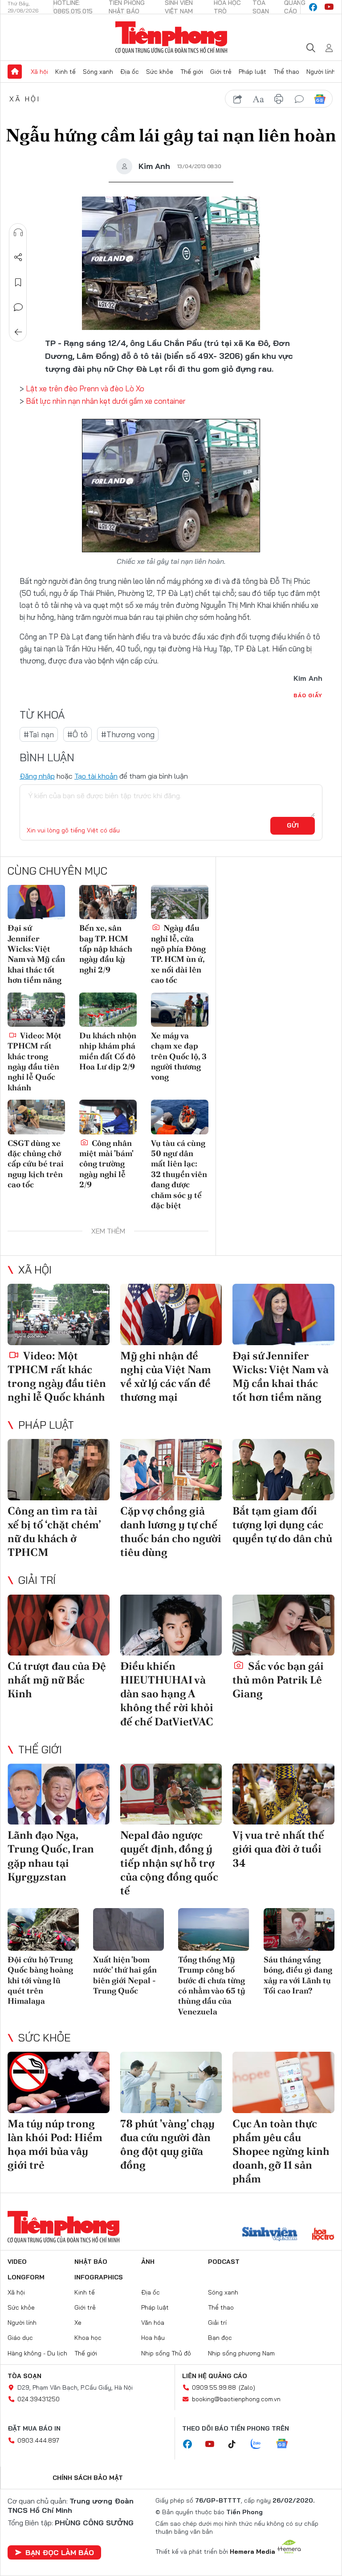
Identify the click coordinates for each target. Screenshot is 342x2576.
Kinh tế (65, 72)
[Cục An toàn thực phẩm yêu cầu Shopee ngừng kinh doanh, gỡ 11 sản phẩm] (283, 2082)
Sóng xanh (98, 72)
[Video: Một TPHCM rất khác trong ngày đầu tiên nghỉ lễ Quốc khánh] (36, 1010)
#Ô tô (77, 734)
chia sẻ (238, 99)
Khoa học (88, 2338)
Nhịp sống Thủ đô (166, 2353)
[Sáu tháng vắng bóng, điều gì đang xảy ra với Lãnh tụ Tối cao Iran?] (299, 1929)
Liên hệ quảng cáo (215, 2376)
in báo (279, 99)
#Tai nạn (39, 734)
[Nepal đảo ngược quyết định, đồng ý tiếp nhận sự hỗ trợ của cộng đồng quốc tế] (171, 1794)
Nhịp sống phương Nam (241, 2353)
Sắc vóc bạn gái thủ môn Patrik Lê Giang (278, 1680)
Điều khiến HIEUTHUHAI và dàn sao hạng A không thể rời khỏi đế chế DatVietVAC (167, 1694)
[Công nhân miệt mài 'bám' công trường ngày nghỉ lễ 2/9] (108, 1117)
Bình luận (18, 307)
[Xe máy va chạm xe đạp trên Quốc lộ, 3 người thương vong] (180, 1010)
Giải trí (37, 1580)
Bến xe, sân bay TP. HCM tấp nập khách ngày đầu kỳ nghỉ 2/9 (106, 949)
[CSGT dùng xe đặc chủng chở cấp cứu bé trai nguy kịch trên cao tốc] (36, 1117)
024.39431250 (39, 2399)
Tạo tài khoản (96, 776)
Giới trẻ (221, 72)
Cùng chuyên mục (57, 871)
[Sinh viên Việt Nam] (270, 2235)
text (258, 99)
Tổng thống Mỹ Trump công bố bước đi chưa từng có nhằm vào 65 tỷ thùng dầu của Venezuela (212, 1985)
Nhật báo (91, 2262)
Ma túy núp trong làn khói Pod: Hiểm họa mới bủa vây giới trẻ (55, 2144)
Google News (320, 99)
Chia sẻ (18, 257)
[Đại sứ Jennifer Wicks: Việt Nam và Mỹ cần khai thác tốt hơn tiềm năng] (36, 902)
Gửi (293, 825)
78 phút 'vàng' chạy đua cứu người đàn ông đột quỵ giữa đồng (167, 2144)
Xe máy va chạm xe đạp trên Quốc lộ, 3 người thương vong (179, 1056)
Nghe (18, 233)
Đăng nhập (37, 776)
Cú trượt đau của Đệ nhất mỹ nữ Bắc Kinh (57, 1680)
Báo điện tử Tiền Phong (171, 37)
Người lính (321, 72)
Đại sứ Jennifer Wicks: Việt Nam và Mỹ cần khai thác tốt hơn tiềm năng (36, 954)
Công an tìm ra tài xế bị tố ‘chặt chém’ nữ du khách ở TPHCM (54, 1532)
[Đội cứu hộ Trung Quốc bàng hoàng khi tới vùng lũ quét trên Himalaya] (43, 1929)
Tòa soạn (24, 2376)
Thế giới (192, 72)
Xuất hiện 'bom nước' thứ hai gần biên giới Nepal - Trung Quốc (125, 1975)
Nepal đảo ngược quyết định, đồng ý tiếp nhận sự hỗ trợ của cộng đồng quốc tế (169, 1863)
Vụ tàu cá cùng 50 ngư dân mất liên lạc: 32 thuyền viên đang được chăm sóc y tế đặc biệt (179, 1174)
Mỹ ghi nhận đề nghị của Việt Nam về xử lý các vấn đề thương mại (166, 1376)
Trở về (18, 332)
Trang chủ (15, 72)
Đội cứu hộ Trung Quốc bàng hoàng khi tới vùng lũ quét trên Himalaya (40, 1980)
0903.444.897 (38, 2440)
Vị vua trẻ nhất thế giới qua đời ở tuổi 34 (278, 1849)
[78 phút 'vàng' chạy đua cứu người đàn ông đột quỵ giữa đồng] (171, 2082)
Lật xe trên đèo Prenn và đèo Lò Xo (85, 388)
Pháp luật (252, 72)
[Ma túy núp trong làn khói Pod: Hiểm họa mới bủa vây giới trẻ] (59, 2082)
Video (17, 2262)
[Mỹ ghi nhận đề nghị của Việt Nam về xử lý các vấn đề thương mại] (171, 1314)
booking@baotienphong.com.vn (236, 2399)
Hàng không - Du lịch (37, 2353)
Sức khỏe (160, 72)
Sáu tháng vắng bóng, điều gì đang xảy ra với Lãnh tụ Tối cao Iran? (298, 1975)
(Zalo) (247, 2387)
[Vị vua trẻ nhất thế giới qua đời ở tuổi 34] (283, 1794)
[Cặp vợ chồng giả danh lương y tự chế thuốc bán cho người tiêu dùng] (171, 1469)
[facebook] (313, 7)
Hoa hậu (153, 2338)
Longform (26, 2277)
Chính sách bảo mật (88, 2478)
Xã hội (39, 72)
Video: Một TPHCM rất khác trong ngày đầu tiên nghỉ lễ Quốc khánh (35, 1061)
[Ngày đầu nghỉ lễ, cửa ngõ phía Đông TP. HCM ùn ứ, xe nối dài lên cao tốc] (180, 902)
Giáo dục (20, 2338)
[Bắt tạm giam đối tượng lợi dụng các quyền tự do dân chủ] (283, 1469)
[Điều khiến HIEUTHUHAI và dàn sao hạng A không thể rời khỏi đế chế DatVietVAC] (171, 1625)
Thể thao (286, 72)
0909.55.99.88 (214, 2387)
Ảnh (148, 2262)
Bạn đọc (220, 2338)
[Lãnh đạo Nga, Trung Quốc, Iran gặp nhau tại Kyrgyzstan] (59, 1794)
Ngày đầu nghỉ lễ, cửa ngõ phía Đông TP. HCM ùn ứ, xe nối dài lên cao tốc (178, 954)
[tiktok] (236, 2444)
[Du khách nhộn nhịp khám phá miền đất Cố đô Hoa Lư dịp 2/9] (108, 1010)
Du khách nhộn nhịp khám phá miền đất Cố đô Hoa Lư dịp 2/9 (108, 1051)
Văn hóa (153, 2323)
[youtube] (329, 7)
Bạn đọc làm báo (60, 2552)
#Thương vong (128, 734)
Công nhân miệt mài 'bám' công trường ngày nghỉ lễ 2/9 (106, 1164)
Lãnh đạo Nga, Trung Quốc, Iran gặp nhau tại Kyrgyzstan (51, 1856)
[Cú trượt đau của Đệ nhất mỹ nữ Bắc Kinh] (59, 1625)
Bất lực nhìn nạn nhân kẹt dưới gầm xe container (106, 401)
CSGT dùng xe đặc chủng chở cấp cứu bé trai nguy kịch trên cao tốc (36, 1164)
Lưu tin (18, 282)
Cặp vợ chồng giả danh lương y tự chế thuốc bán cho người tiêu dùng (171, 1532)
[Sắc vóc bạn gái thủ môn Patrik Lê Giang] (283, 1625)
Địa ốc (130, 72)
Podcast (224, 2262)
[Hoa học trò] (323, 2235)
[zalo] (261, 2444)
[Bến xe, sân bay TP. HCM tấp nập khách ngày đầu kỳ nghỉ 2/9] (108, 902)
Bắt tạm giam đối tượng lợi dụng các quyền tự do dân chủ (282, 1525)
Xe (78, 2323)
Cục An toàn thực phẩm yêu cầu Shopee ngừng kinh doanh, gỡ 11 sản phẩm (281, 2151)
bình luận (299, 99)
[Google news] (286, 2444)
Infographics (99, 2277)
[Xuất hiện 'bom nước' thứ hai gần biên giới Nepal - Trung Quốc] (129, 1929)
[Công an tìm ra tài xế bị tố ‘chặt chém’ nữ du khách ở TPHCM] (59, 1469)
